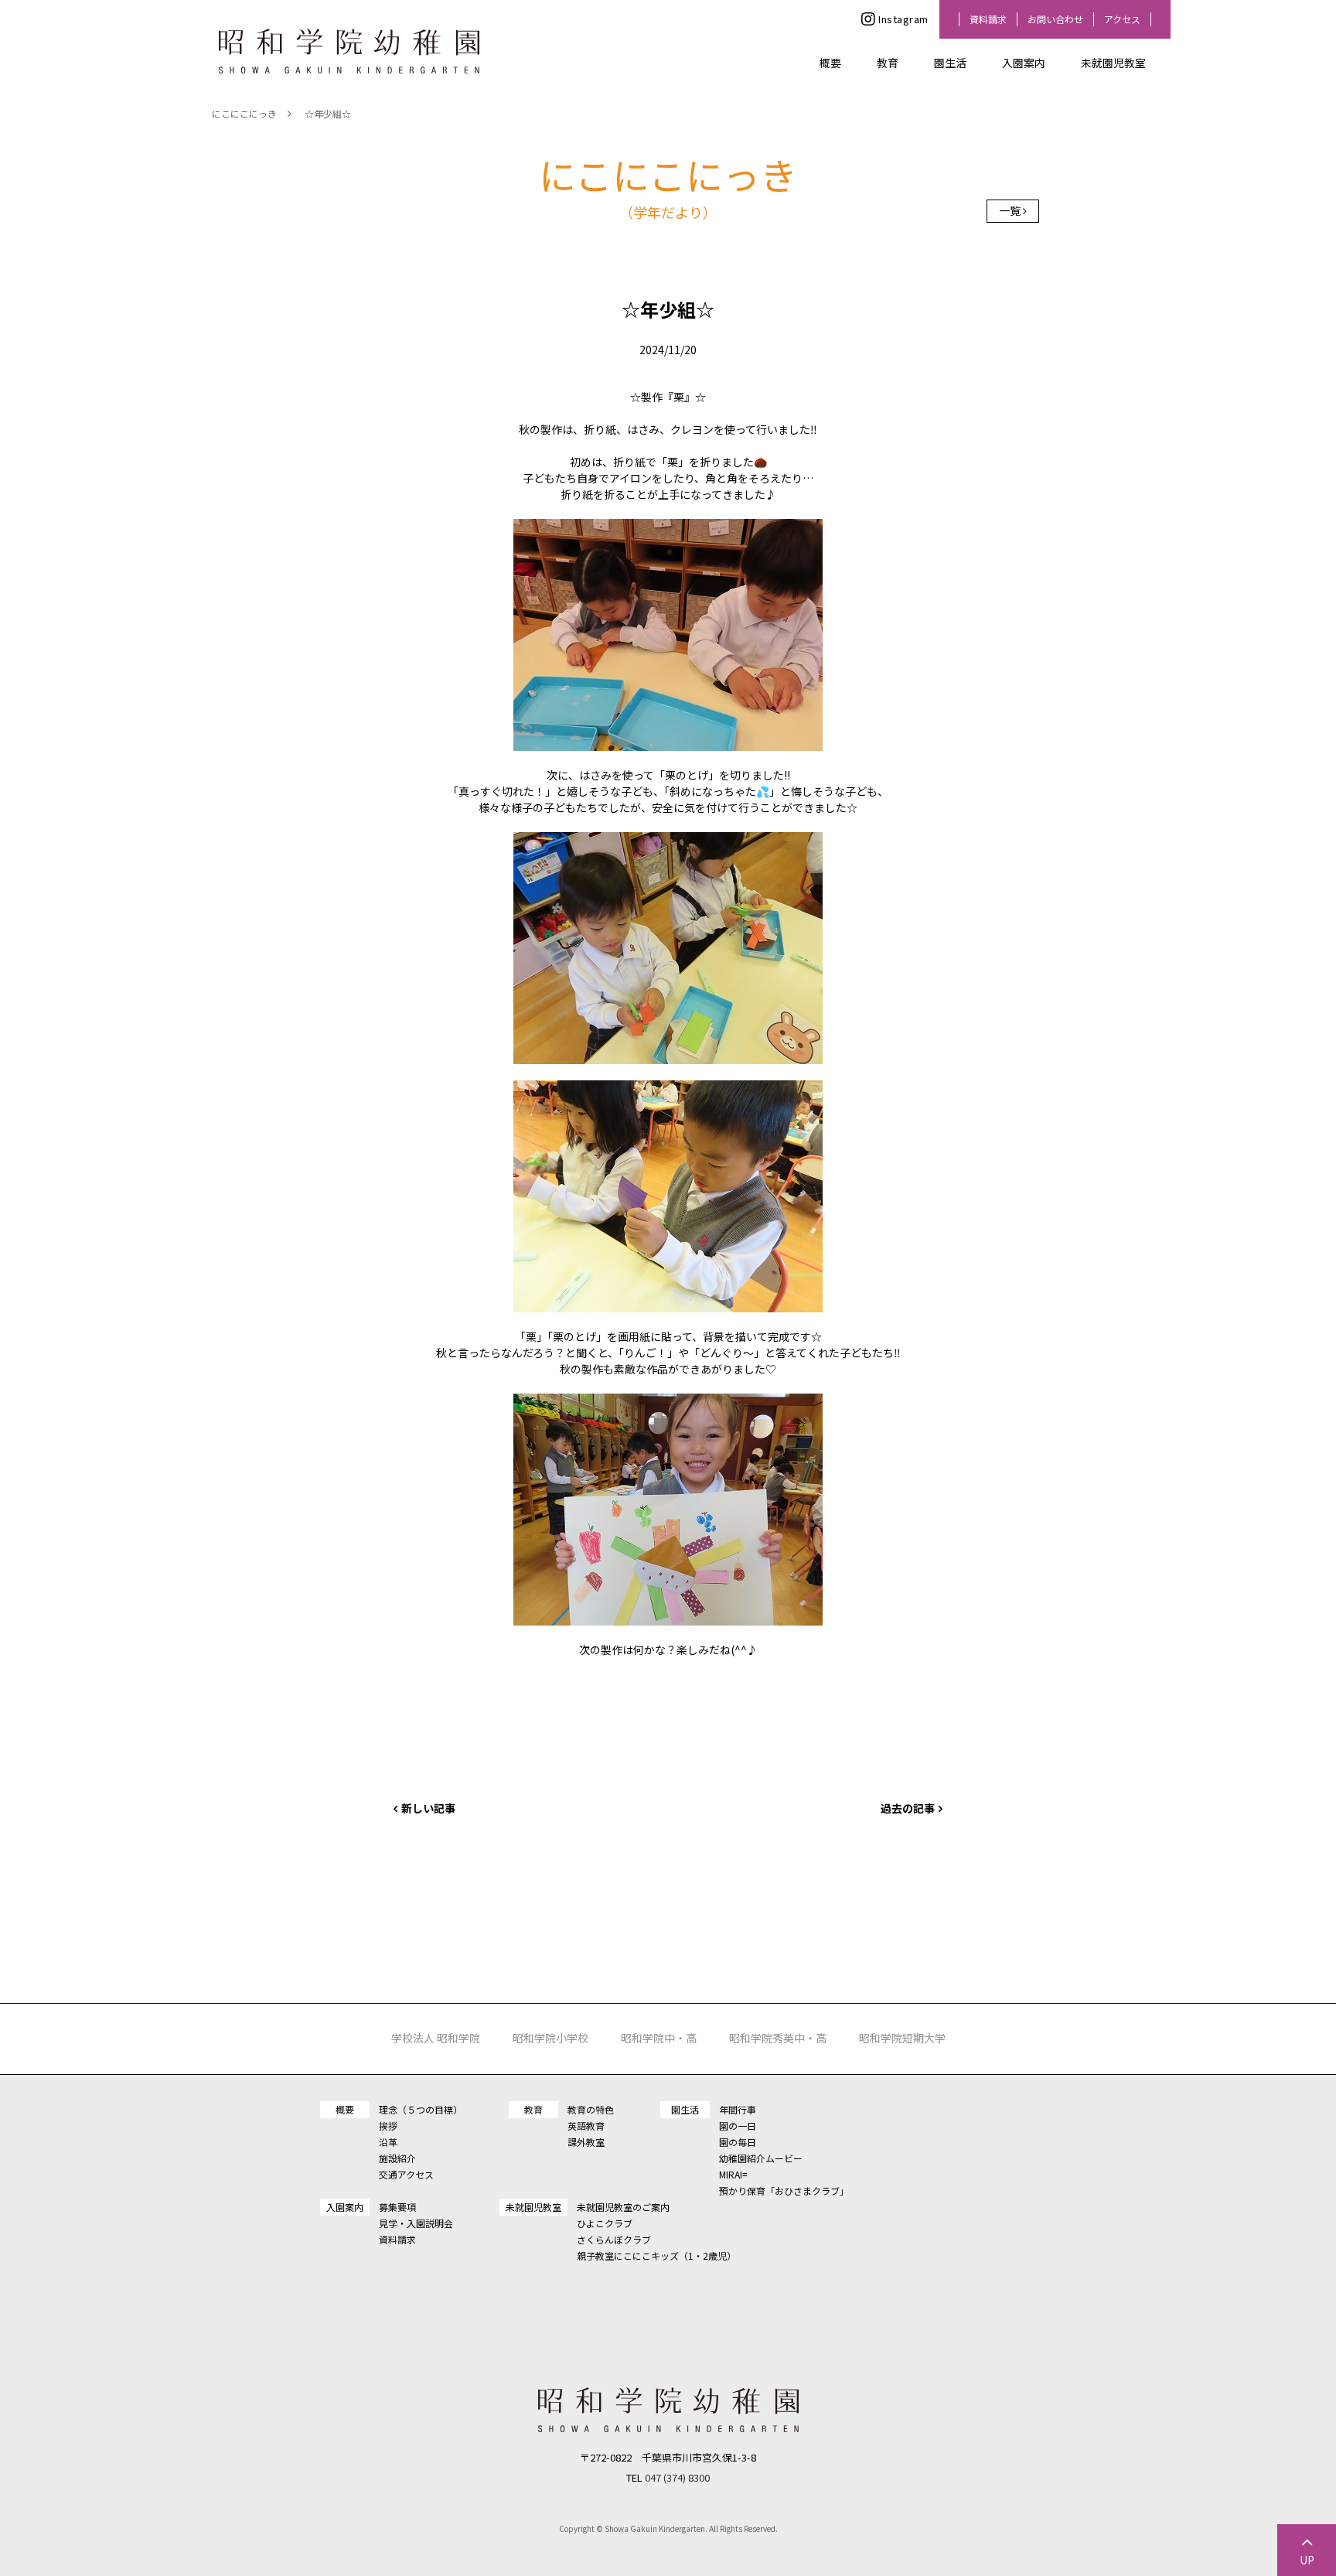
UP (1307, 2560)
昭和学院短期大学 (902, 2038)
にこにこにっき (244, 113)
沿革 (388, 2142)
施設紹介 (397, 2158)
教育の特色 (591, 2109)
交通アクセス (406, 2174)
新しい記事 (428, 1808)
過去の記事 (908, 1808)
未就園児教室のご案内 (623, 2207)
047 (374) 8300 (677, 2477)
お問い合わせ (1055, 19)
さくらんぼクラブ (614, 2239)
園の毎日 (738, 2142)
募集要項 (397, 2207)
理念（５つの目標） (421, 2109)
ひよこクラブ (605, 2223)
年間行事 (738, 2109)
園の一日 (738, 2126)
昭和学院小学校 (550, 2038)
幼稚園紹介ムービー (761, 2158)
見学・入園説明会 (416, 2223)
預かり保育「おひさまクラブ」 (784, 2190)
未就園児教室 (1113, 63)
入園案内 (1024, 63)
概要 (830, 63)
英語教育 (586, 2126)
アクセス (1122, 19)
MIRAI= (733, 2174)
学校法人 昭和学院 (436, 2038)
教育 (888, 63)
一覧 (1010, 210)
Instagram (903, 19)
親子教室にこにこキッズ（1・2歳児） (656, 2255)
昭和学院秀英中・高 (778, 2038)
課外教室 (586, 2142)
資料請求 (988, 19)
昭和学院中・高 (659, 2038)
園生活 (950, 63)
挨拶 (388, 2126)
